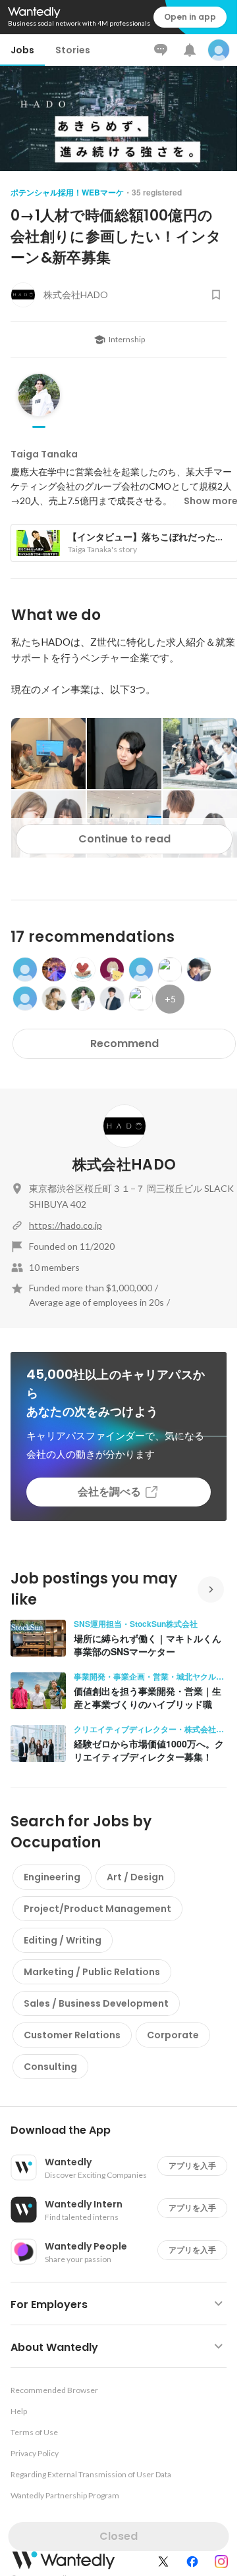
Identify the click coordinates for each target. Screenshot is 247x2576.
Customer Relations (72, 2035)
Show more (211, 501)
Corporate (173, 2035)
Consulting (50, 2067)
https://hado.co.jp (66, 1225)
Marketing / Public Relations (92, 1972)
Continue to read (124, 839)
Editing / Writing (63, 1940)
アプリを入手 (192, 2166)
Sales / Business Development (96, 2003)
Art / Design (135, 1877)
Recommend (124, 1043)
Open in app (190, 17)
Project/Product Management (97, 1909)
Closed (119, 2536)
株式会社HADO (124, 1165)
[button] (124, 2130)
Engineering (52, 1877)
